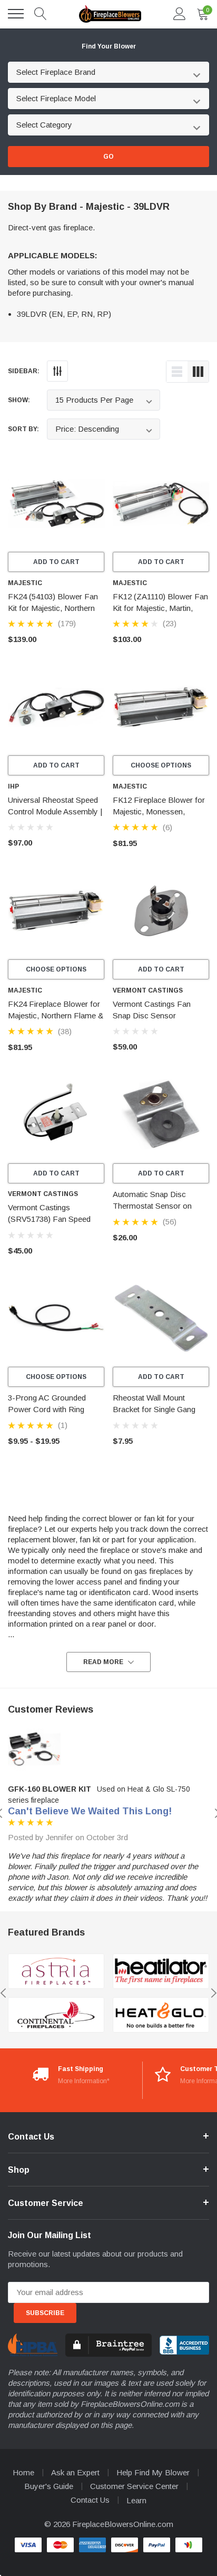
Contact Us (90, 2500)
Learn (136, 2500)
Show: (19, 400)
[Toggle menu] (16, 14)
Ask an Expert (75, 2472)
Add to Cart (56, 562)
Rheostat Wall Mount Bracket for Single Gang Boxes (154, 1409)
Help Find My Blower (153, 2472)
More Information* (84, 2081)
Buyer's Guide (49, 2486)
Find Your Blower (109, 46)
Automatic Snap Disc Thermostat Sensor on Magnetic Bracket (152, 1206)
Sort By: (23, 429)
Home (23, 2472)
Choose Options (161, 765)
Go (108, 157)
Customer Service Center (134, 2486)
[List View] (177, 372)
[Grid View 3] (198, 372)
